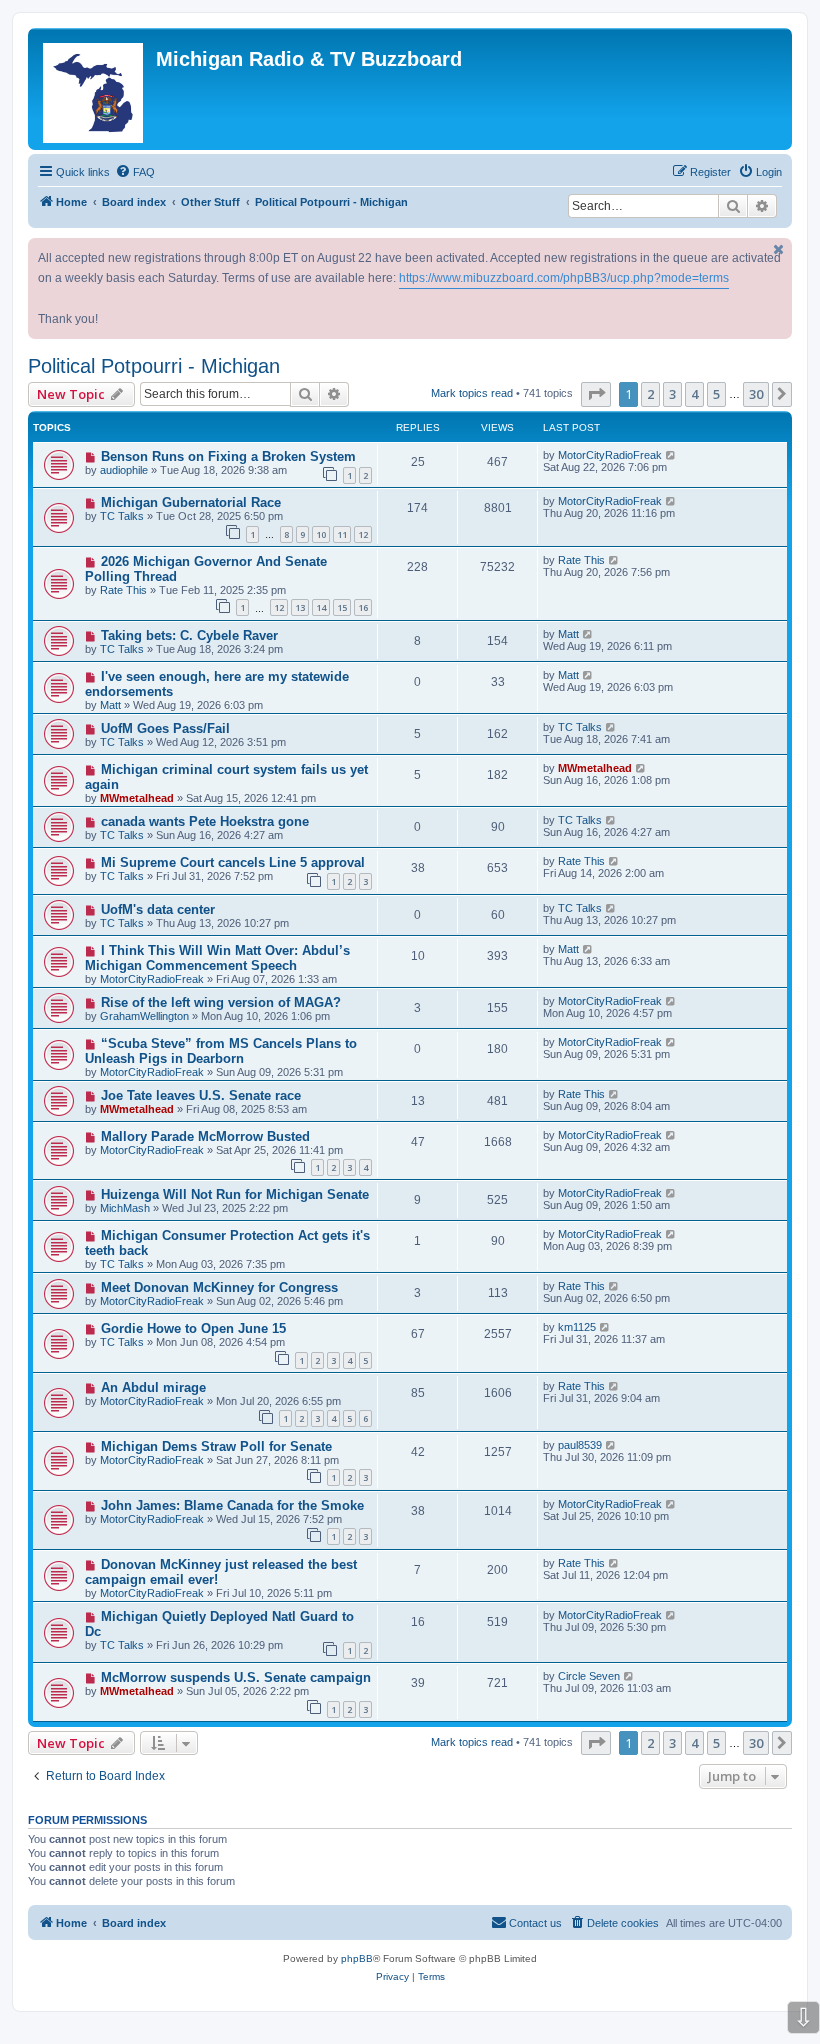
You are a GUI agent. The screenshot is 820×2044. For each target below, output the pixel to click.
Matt (568, 634)
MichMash (125, 1208)
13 (300, 607)
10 (321, 534)
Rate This (123, 590)
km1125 (577, 1327)
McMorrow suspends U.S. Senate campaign (236, 1677)
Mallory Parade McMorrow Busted (205, 1136)
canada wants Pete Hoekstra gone (205, 821)
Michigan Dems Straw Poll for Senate (216, 1446)
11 (342, 534)
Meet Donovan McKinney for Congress (219, 1287)
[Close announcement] (779, 249)
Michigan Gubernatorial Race (191, 502)
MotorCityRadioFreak (610, 455)
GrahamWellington (144, 1016)
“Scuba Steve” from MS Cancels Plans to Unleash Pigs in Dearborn (221, 1051)
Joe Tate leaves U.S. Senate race (201, 1095)
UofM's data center (158, 909)
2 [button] (650, 394)
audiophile (124, 470)
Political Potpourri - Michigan (154, 366)
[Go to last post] (671, 455)
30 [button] (756, 394)
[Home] (94, 89)
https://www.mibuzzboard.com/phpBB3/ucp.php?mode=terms (564, 278)
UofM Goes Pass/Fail (165, 728)
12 (363, 534)
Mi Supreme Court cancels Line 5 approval (233, 862)
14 (321, 607)
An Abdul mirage (153, 1387)
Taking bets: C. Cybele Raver (189, 635)
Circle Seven (589, 1676)
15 (342, 607)
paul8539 (580, 1445)
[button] (596, 394)
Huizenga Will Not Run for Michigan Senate (235, 1194)
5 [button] (716, 394)
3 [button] (672, 394)
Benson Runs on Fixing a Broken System (228, 456)
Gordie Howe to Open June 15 (193, 1328)
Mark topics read (472, 393)
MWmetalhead (137, 798)
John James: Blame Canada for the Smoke (232, 1505)
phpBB (357, 1958)
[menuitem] (135, 172)
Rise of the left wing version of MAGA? (221, 1002)
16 (363, 607)
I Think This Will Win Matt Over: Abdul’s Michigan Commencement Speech (217, 958)
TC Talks (122, 516)
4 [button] (694, 394)
